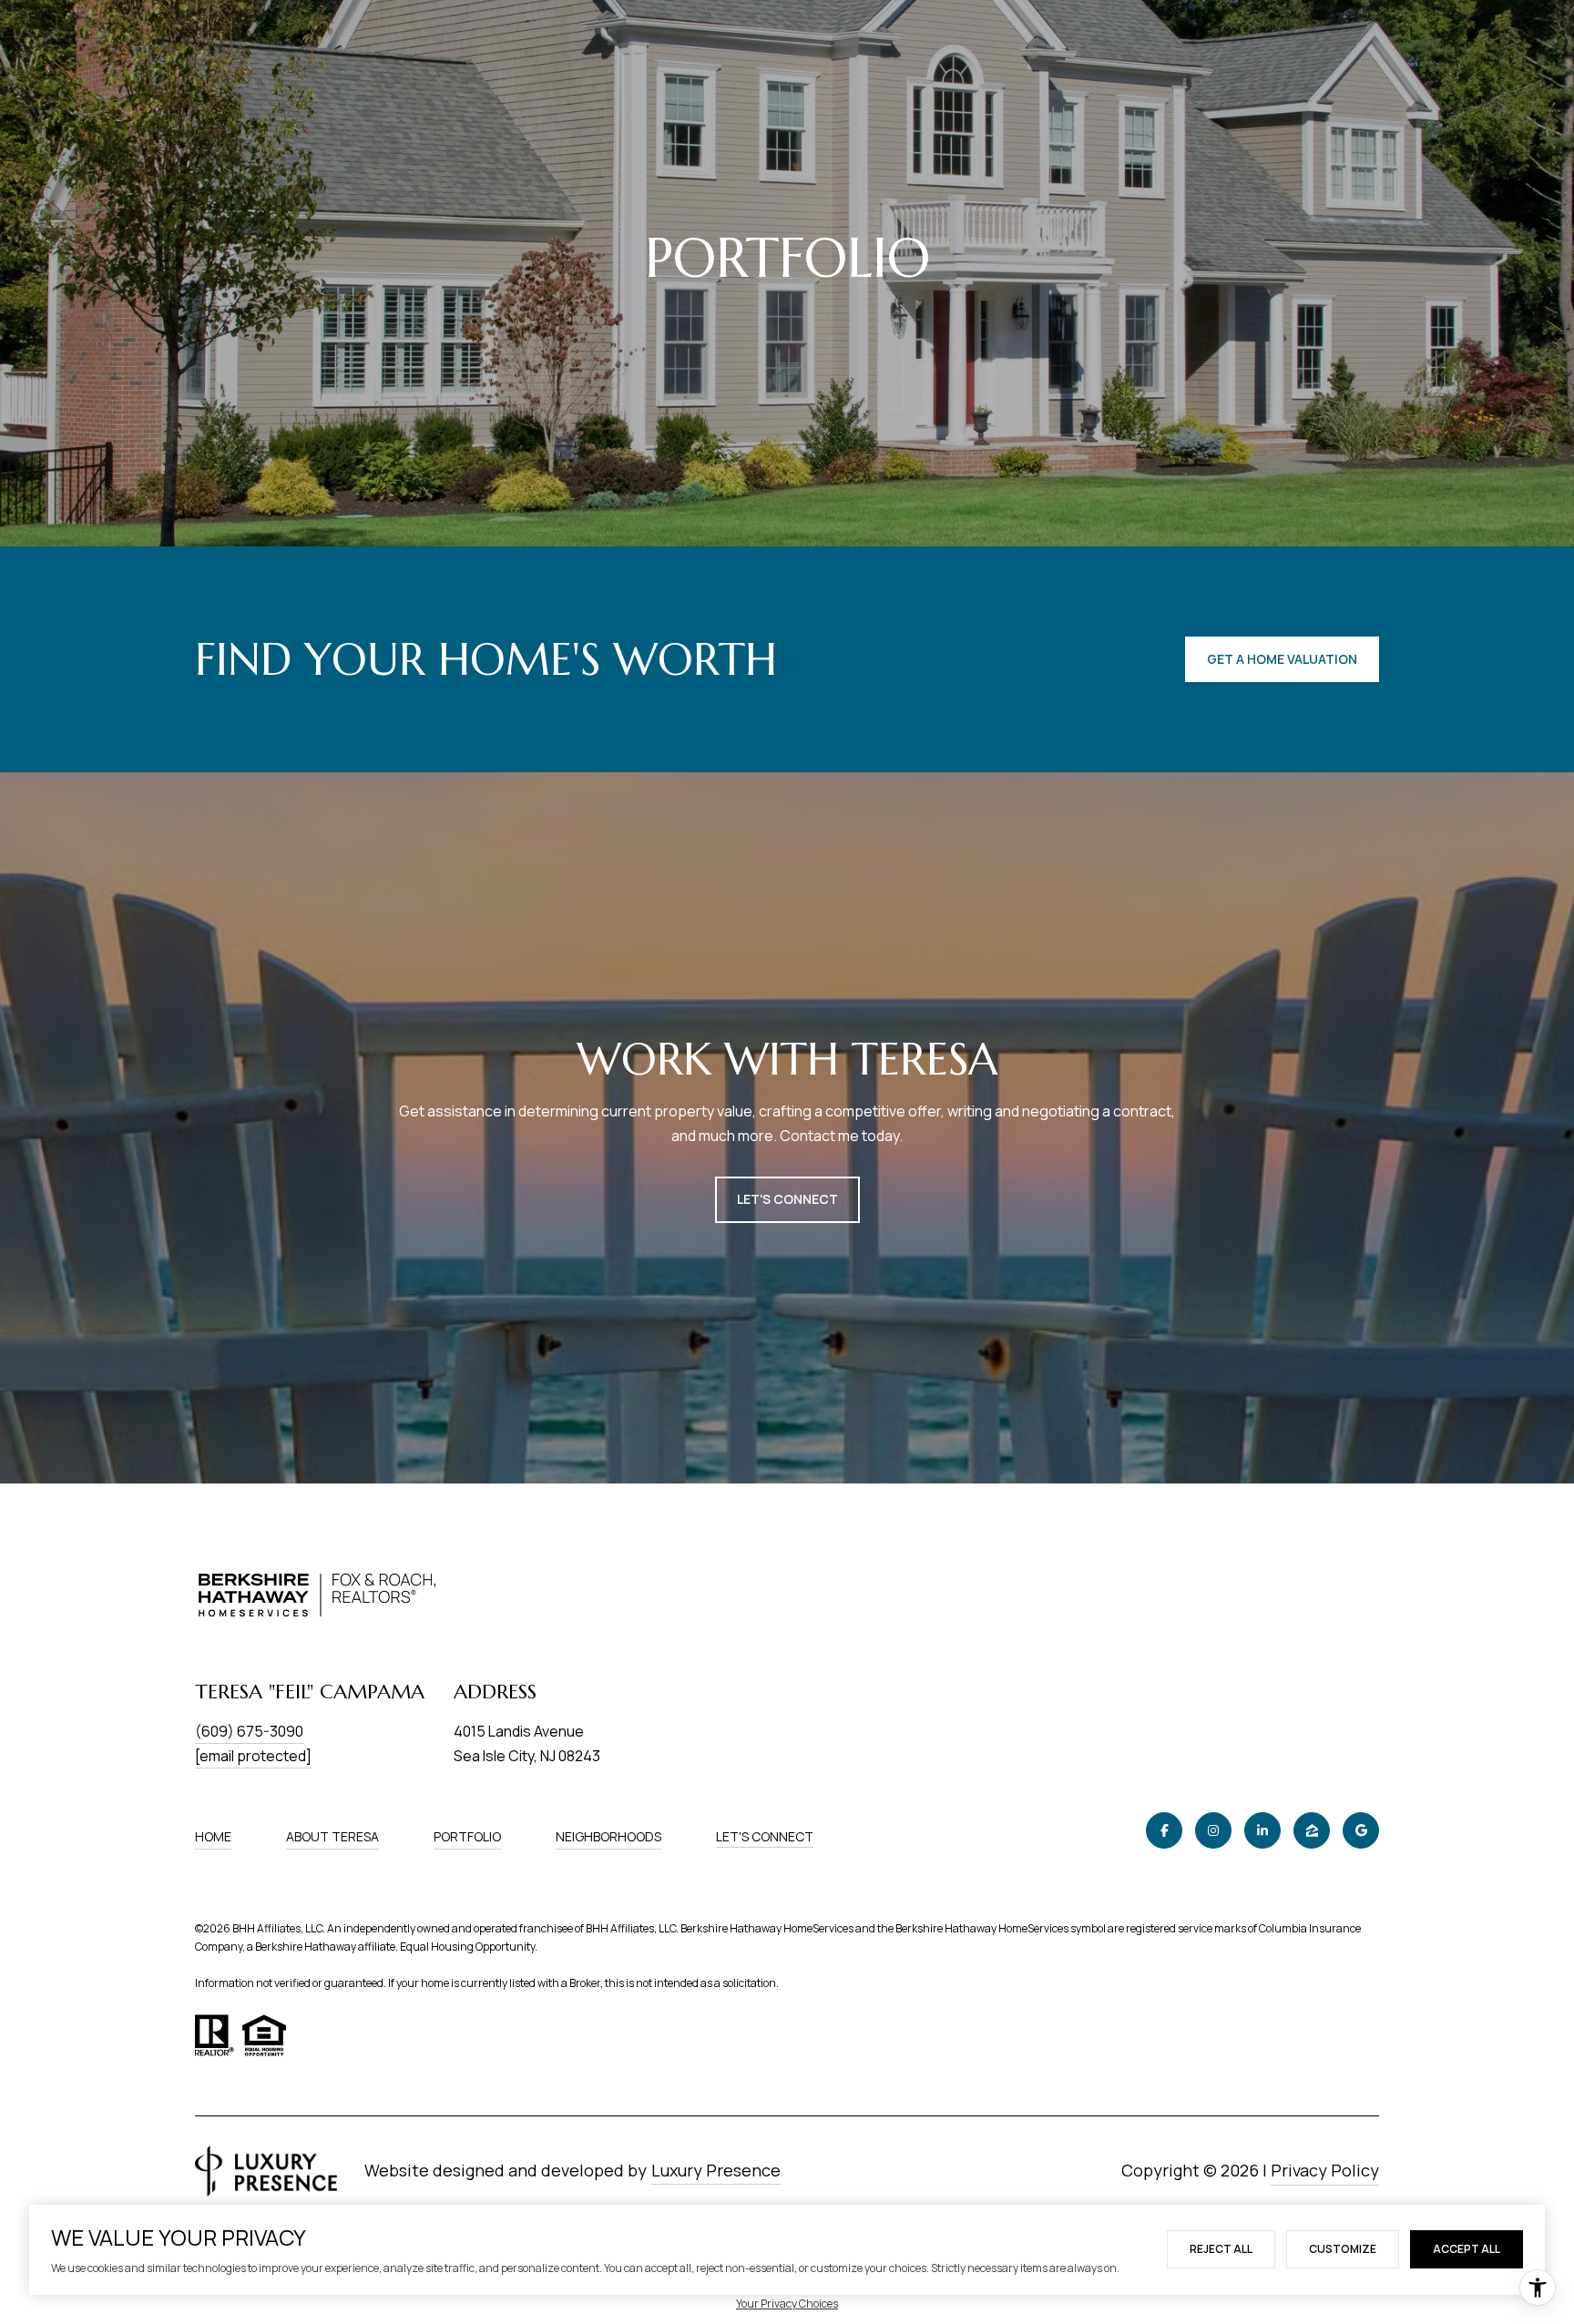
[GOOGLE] (1361, 1830)
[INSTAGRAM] (1213, 1830)
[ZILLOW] (1312, 1830)
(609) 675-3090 (249, 1731)
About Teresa (332, 1836)
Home (213, 1836)
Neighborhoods (608, 1836)
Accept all (1467, 2249)
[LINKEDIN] (1262, 1830)
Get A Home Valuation (1282, 659)
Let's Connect (765, 1837)
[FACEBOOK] (1164, 1830)
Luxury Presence (716, 2170)
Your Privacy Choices (787, 2304)
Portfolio (467, 1836)
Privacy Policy (1325, 2170)
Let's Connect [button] (787, 1199)
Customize (1343, 2249)
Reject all (1221, 2249)
